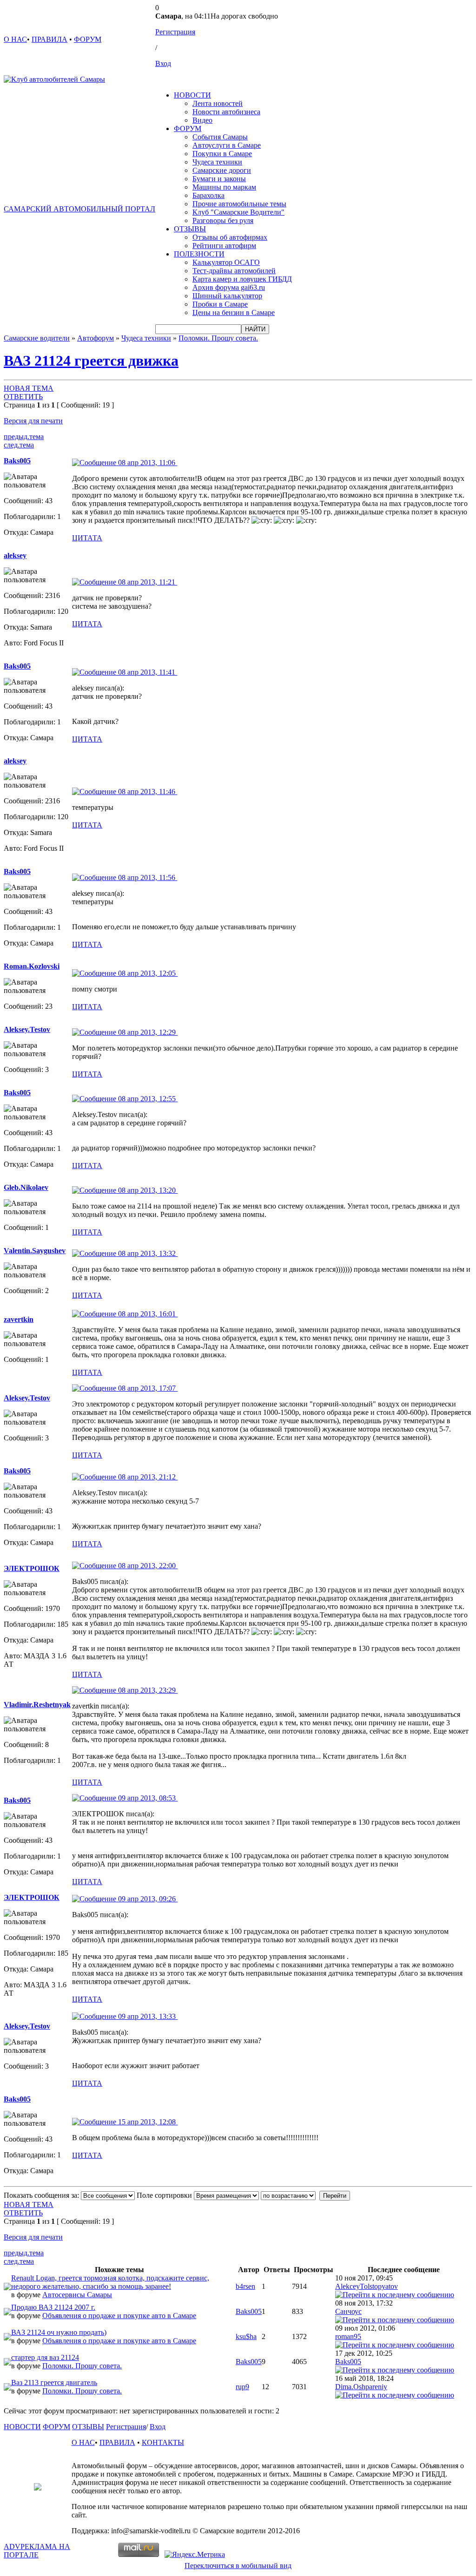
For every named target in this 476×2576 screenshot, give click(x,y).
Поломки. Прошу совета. (218, 338)
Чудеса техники (217, 162)
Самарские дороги (222, 170)
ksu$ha (246, 2336)
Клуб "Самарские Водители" (238, 212)
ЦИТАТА (87, 538)
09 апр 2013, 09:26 (147, 1899)
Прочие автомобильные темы (239, 204)
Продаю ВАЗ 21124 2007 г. (53, 2307)
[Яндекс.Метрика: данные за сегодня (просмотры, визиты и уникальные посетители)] (195, 2555)
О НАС (15, 39)
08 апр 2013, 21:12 (147, 1477)
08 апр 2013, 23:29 (147, 1690)
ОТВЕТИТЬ (23, 397)
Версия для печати (33, 421)
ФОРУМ (88, 39)
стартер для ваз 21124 (45, 2357)
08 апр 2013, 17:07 (147, 1388)
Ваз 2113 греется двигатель (54, 2382)
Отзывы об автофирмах (230, 237)
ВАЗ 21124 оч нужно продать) (59, 2332)
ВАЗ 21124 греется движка (91, 361)
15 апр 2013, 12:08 (147, 2122)
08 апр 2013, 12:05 (147, 973)
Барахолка (208, 195)
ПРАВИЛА (50, 39)
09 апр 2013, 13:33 (147, 2016)
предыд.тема (24, 437)
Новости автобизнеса (226, 112)
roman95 (348, 2336)
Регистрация (175, 32)
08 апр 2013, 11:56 (147, 877)
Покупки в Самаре (222, 154)
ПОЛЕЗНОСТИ (199, 254)
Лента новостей (218, 103)
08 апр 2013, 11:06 (147, 463)
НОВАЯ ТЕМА (29, 388)
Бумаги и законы (219, 179)
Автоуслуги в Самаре (227, 145)
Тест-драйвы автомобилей (234, 271)
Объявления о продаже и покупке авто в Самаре (119, 2316)
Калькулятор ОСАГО (226, 262)
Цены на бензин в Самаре (234, 312)
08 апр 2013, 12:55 (147, 1099)
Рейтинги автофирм (224, 246)
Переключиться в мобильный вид (238, 2566)
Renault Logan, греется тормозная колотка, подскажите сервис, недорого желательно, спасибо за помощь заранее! (110, 2282)
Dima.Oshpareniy (361, 2387)
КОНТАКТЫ (163, 2442)
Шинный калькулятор (227, 296)
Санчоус (348, 2311)
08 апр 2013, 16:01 (147, 1314)
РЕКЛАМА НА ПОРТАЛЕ (37, 2551)
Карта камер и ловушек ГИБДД (242, 279)
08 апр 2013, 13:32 (147, 1253)
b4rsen (245, 2286)
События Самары (220, 137)
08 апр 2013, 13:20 (147, 1190)
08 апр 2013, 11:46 (147, 792)
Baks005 (249, 2311)
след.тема (19, 445)
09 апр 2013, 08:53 (147, 1798)
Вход (163, 63)
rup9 (242, 2387)
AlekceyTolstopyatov (367, 2286)
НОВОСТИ (192, 95)
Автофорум (96, 338)
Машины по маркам (224, 187)
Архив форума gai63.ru (229, 287)
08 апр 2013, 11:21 (147, 582)
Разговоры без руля (223, 220)
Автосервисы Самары (77, 2295)
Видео (202, 120)
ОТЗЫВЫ (190, 229)
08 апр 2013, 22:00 (147, 1566)
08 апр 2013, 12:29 (147, 1032)
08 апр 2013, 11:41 (147, 672)
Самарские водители (37, 338)
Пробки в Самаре (220, 304)
